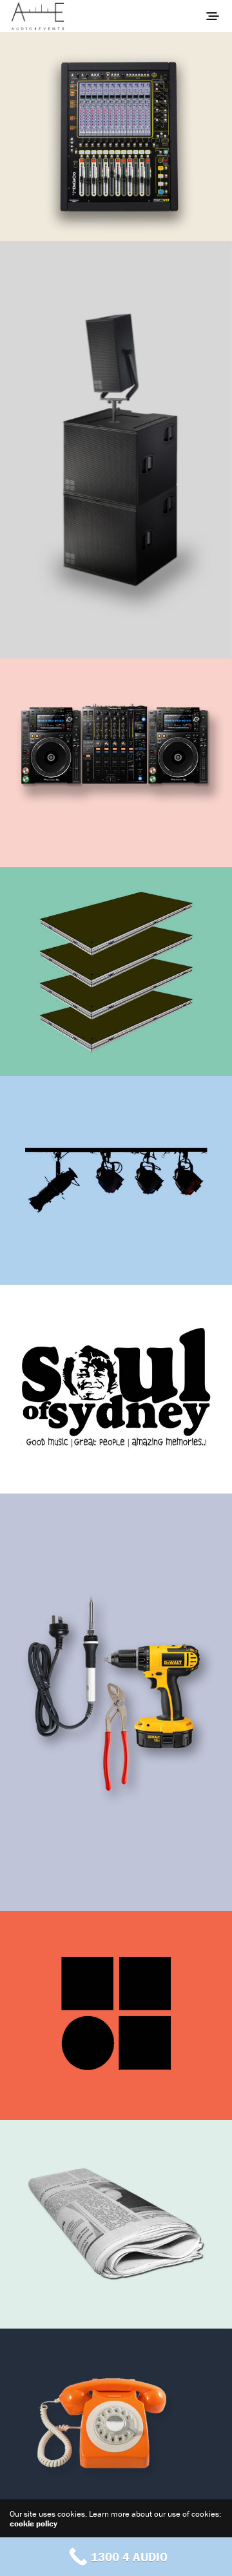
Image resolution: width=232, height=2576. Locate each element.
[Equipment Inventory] (116, 2015)
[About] (116, 137)
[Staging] (116, 972)
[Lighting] (116, 1180)
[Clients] (116, 1389)
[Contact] (116, 2433)
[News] (116, 2224)
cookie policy (34, 2523)
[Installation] (116, 1702)
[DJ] (116, 763)
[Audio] (116, 450)
